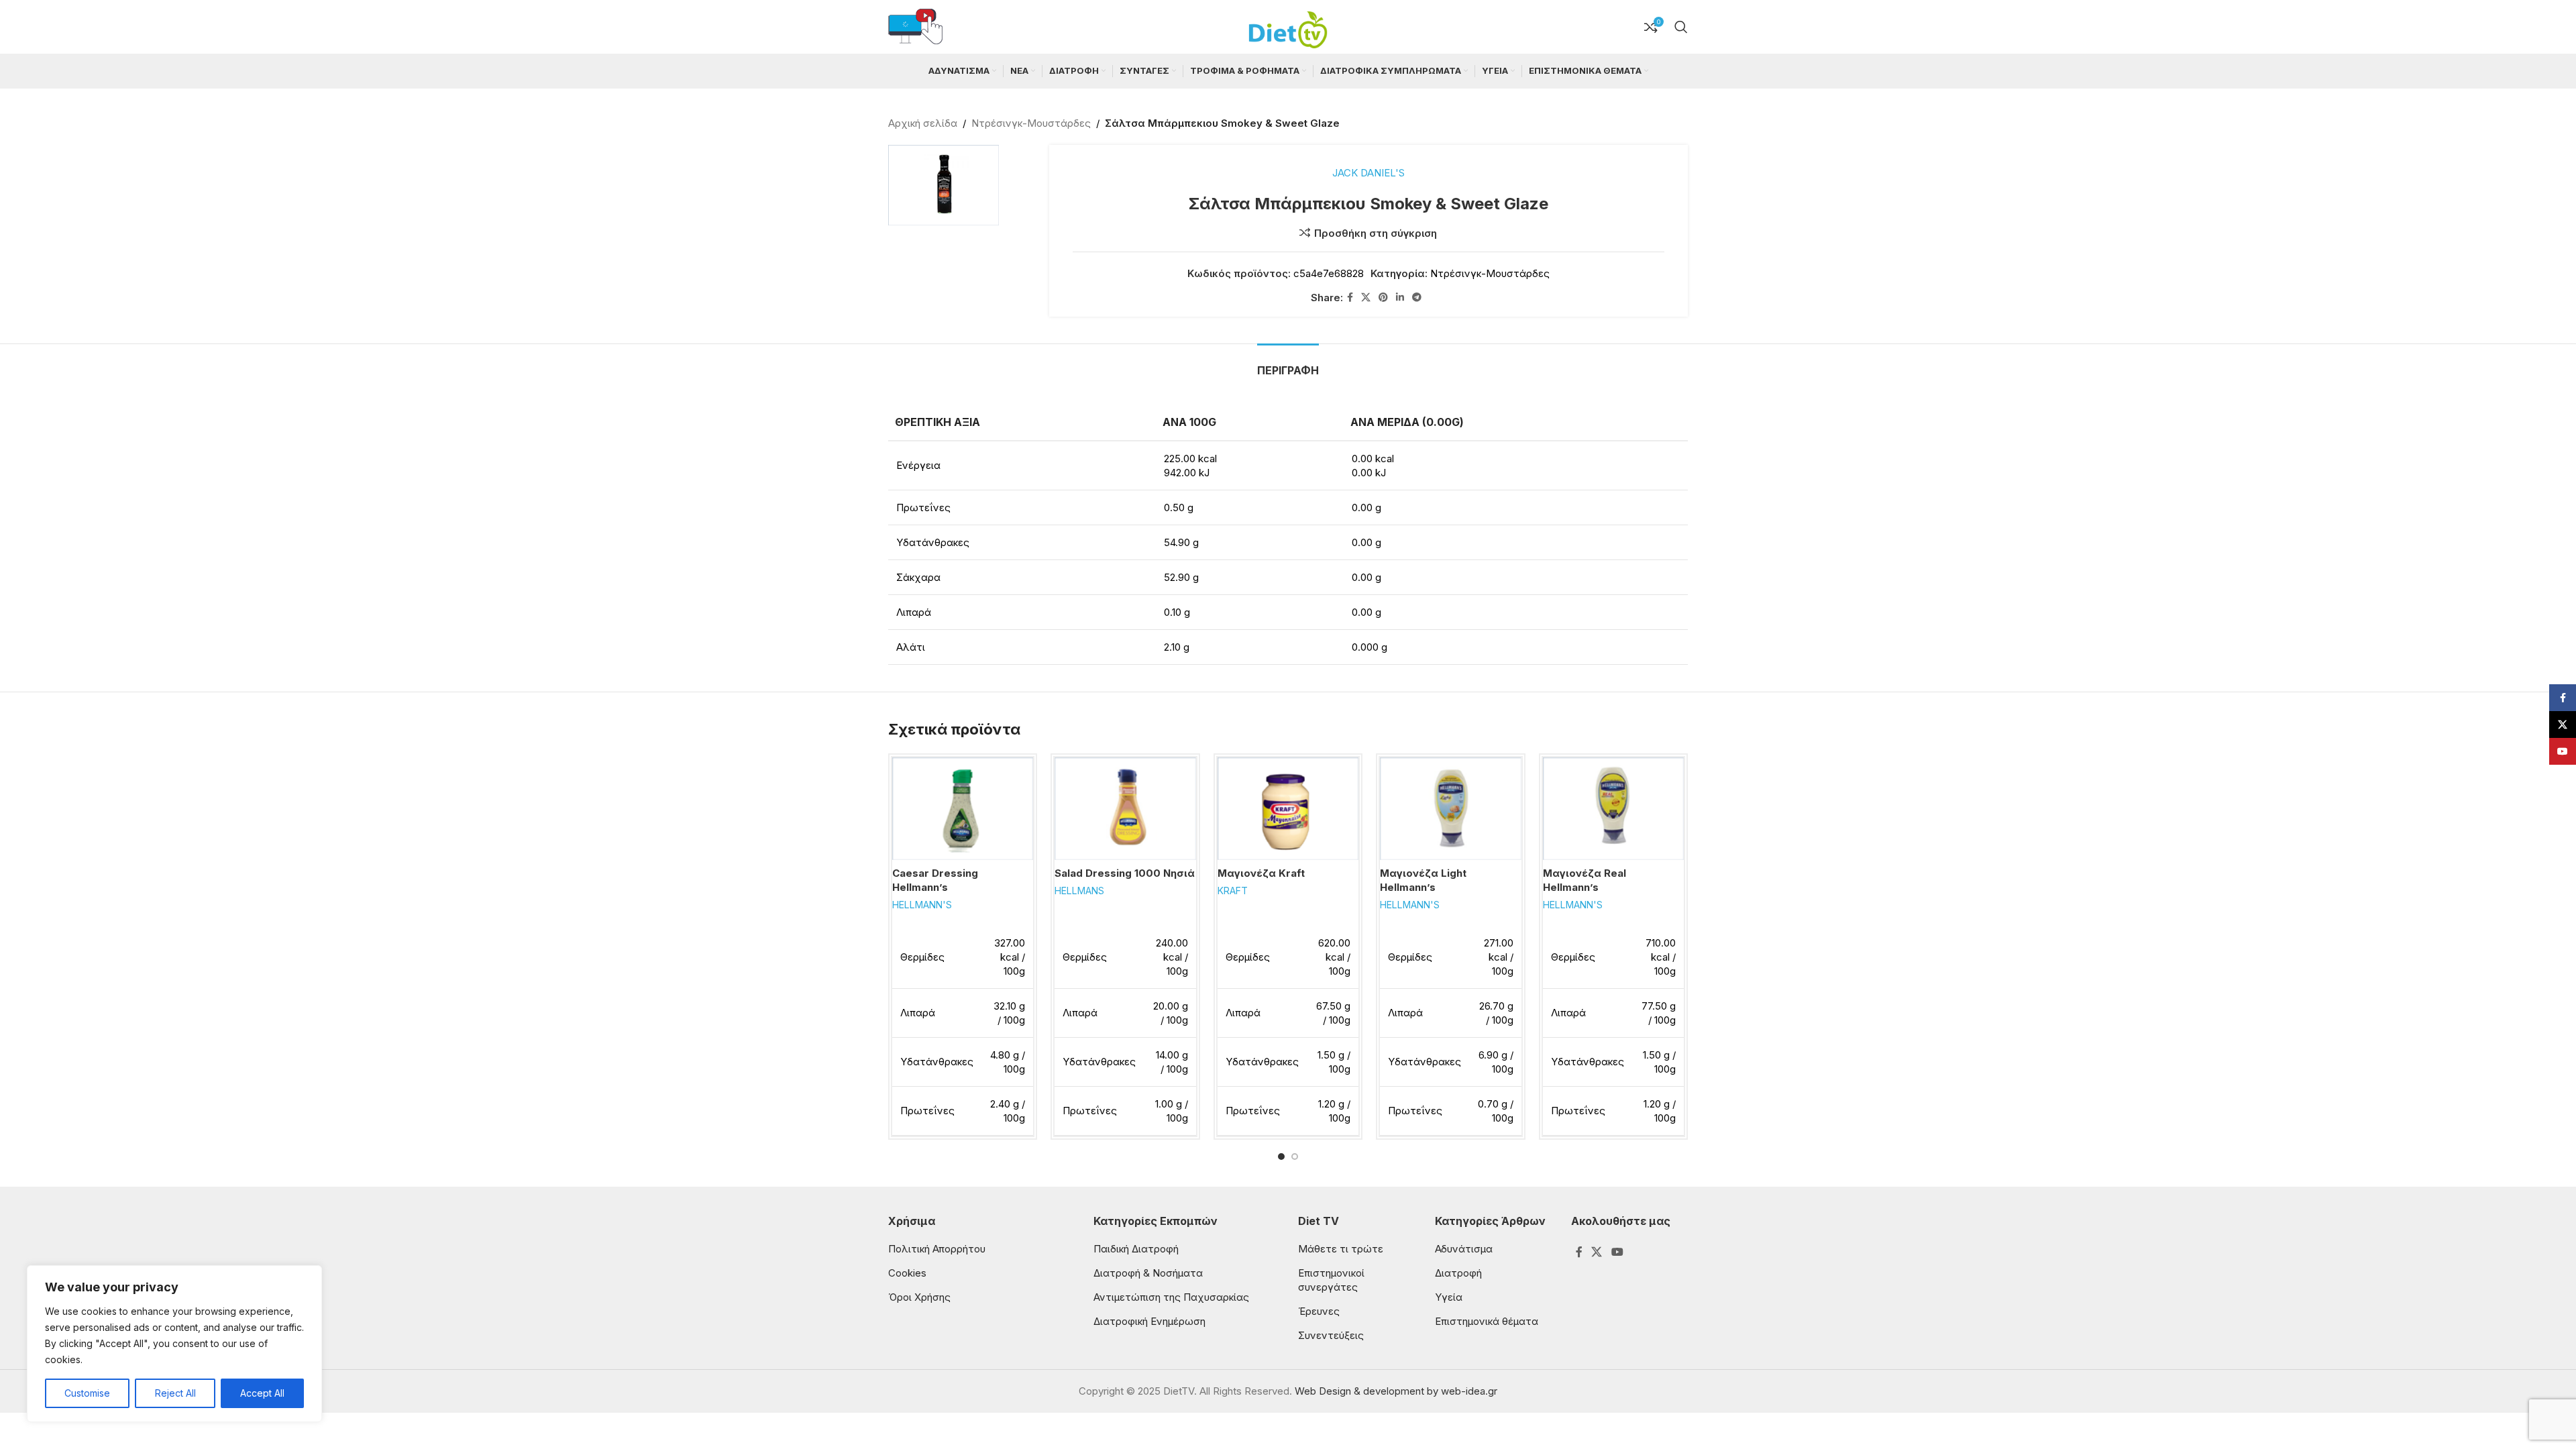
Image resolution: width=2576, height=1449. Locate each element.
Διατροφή (1458, 1273)
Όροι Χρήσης (919, 1297)
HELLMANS (1079, 891)
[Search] (1681, 27)
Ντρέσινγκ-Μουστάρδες (1031, 123)
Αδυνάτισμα (1464, 1249)
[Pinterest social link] (1383, 298)
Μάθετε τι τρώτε (1341, 1249)
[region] (174, 1344)
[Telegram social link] (1417, 298)
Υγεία (1449, 1297)
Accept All (262, 1393)
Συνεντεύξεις (1331, 1335)
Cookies (907, 1273)
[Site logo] (1288, 26)
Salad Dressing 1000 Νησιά (1125, 873)
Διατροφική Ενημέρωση (1149, 1321)
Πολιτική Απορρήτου (937, 1249)
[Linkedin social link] (1400, 298)
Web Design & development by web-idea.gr (1396, 1391)
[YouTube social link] (1617, 1252)
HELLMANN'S (922, 905)
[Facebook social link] (1350, 298)
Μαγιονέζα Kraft (1261, 873)
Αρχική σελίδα (923, 123)
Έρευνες (1319, 1311)
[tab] (1288, 364)
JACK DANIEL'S (1368, 173)
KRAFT (1233, 891)
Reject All (175, 1393)
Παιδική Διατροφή (1136, 1249)
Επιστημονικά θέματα (1487, 1321)
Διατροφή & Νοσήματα (1148, 1273)
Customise (87, 1393)
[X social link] (1366, 298)
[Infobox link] (915, 27)
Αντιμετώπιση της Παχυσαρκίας (1171, 1297)
